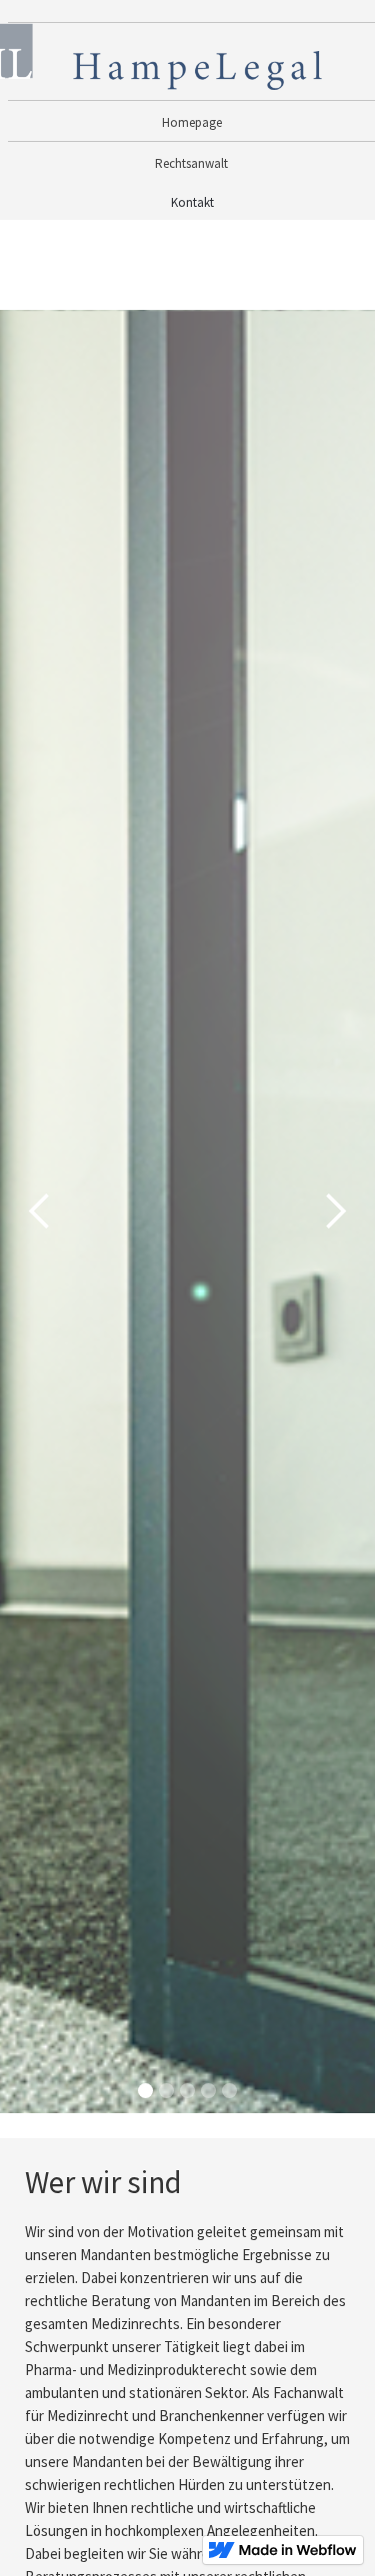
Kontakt (192, 202)
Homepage (192, 122)
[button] (40, 1212)
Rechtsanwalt (191, 163)
